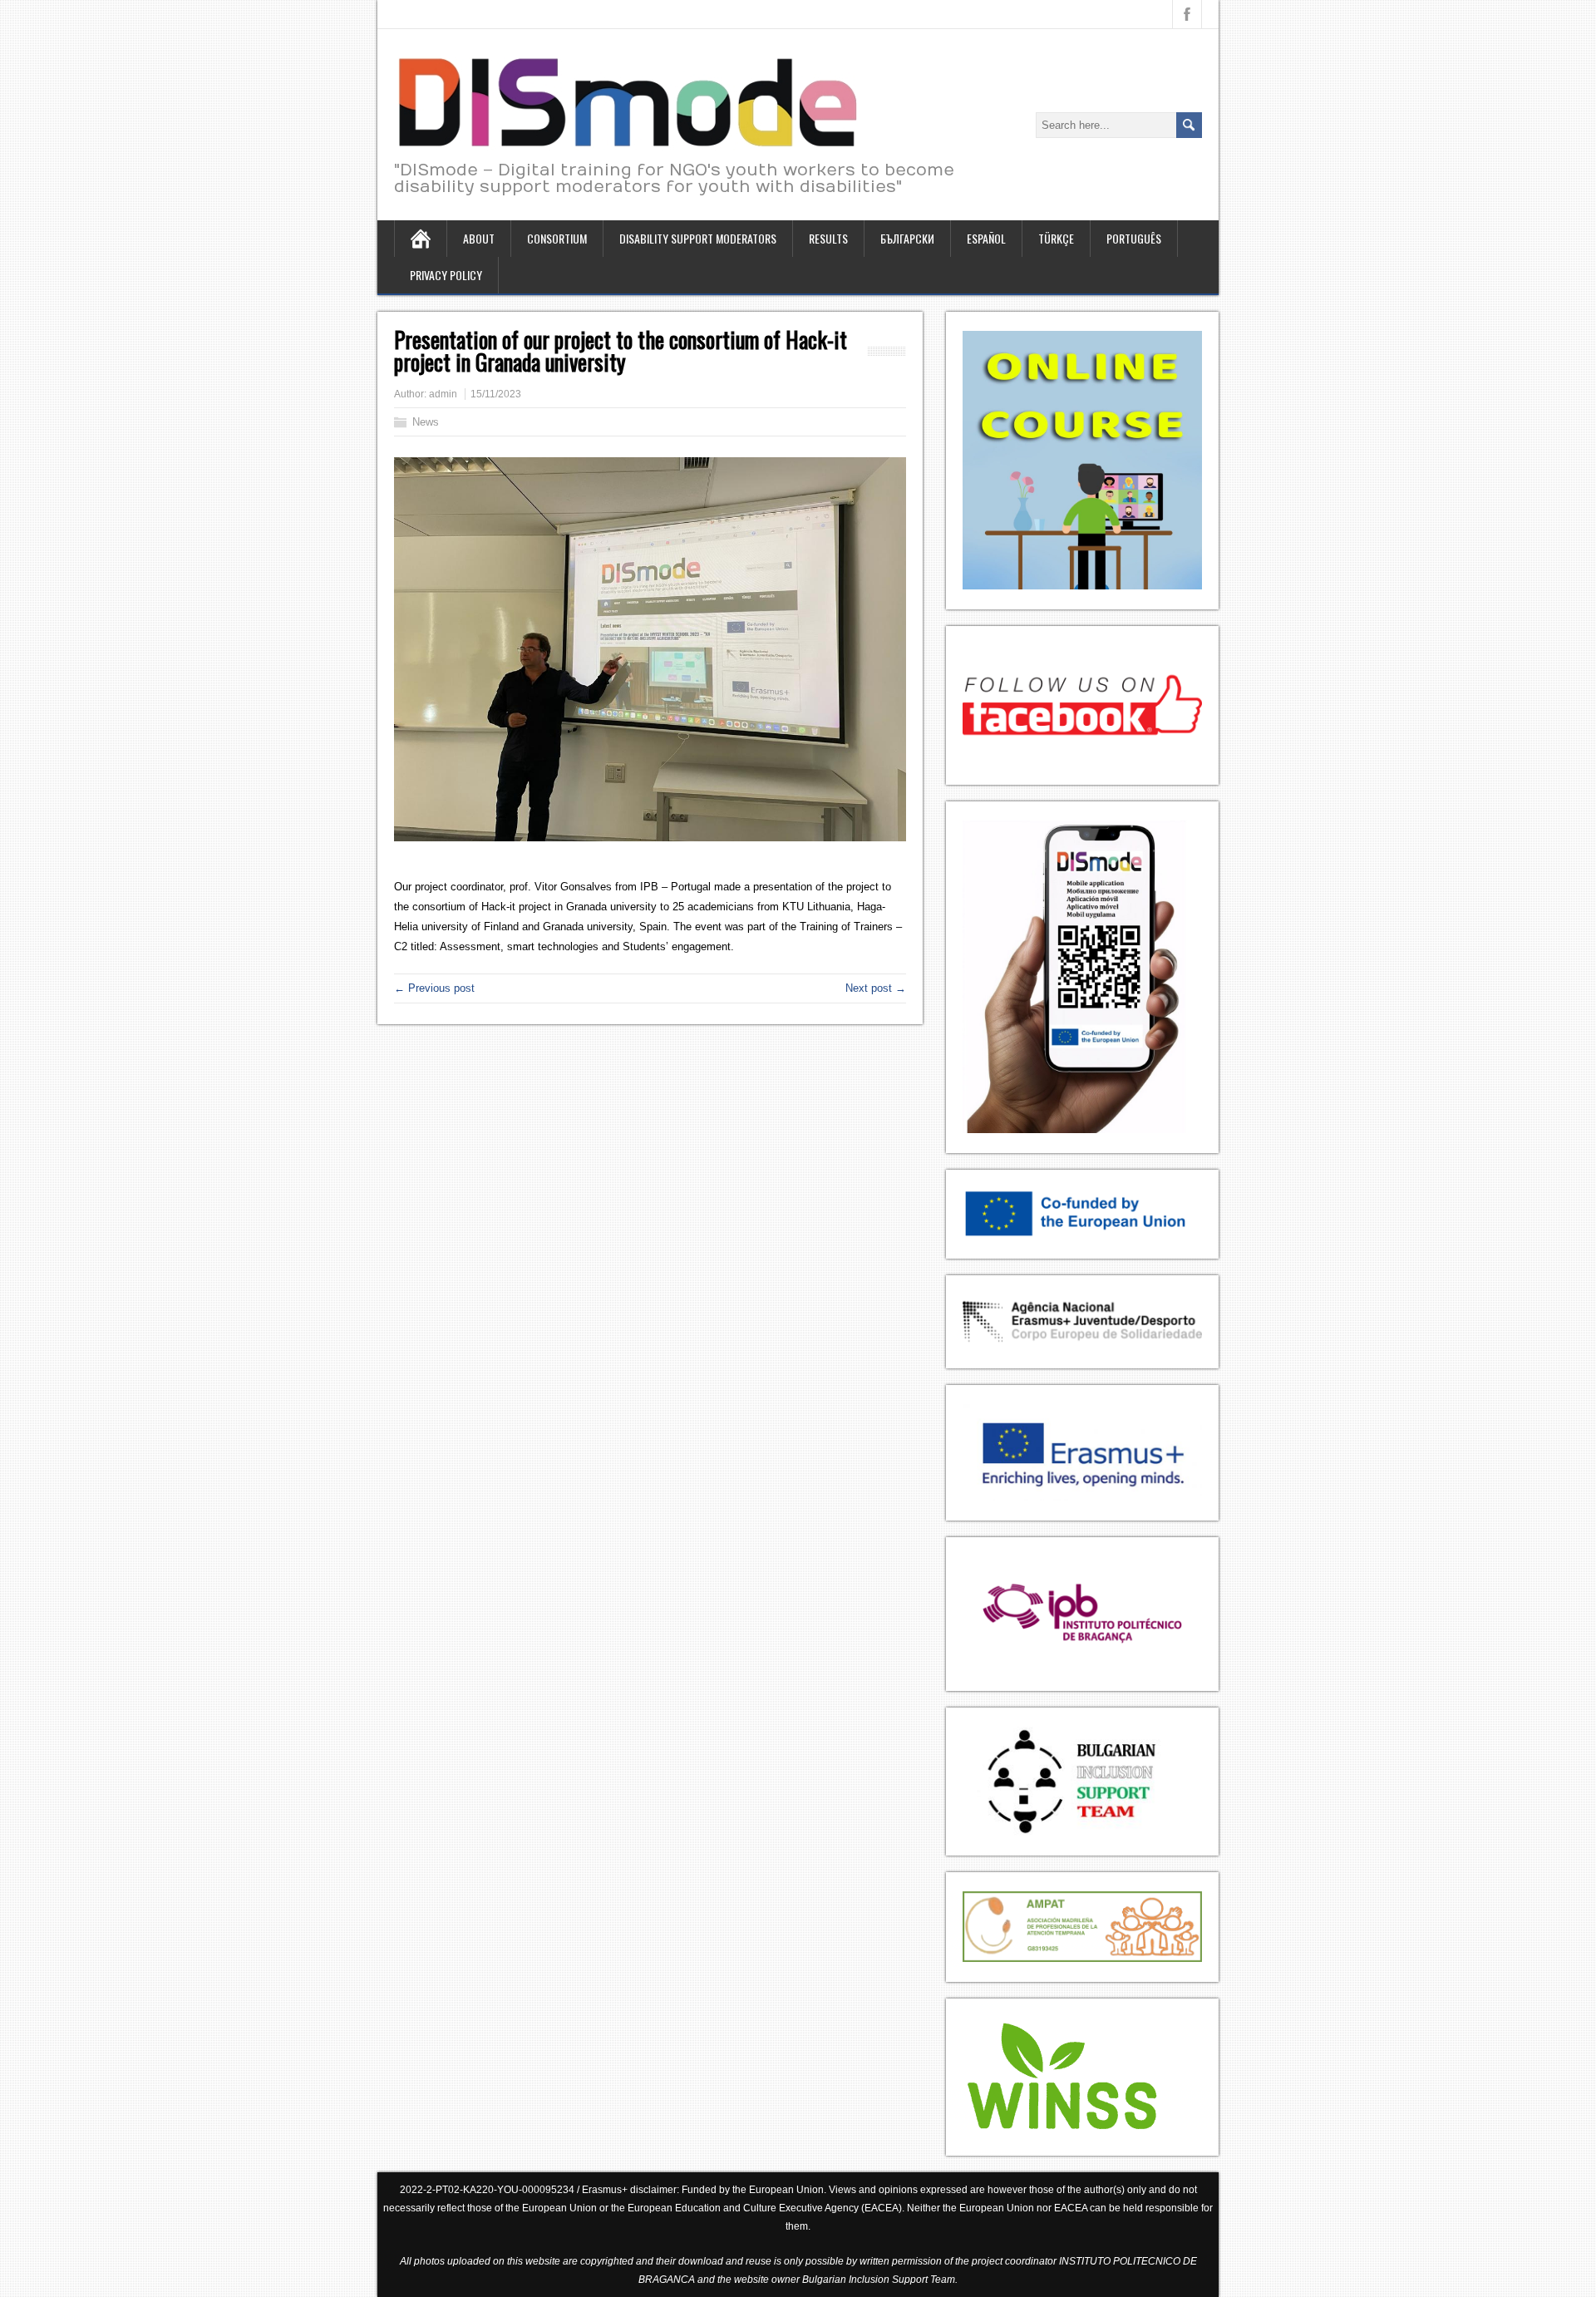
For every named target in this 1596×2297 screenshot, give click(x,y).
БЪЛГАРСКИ (907, 238)
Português (1134, 238)
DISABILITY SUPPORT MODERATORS (698, 238)
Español (986, 238)
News (426, 422)
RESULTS (828, 238)
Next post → (876, 988)
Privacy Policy (446, 275)
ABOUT (479, 238)
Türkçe (1056, 238)
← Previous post (434, 988)
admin (443, 394)
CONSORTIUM (557, 238)
